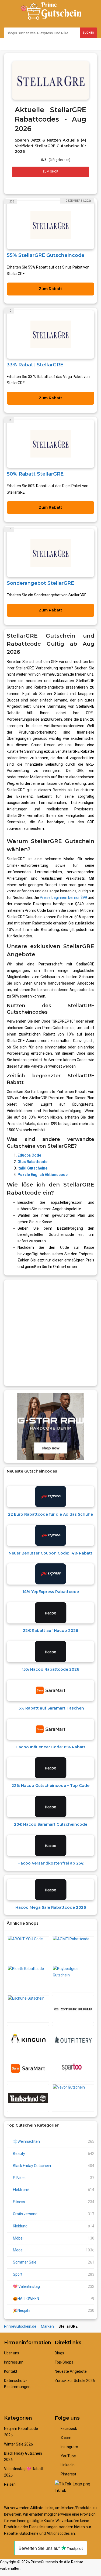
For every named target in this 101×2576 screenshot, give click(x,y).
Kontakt (11, 2371)
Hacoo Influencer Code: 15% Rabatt (50, 1747)
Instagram (69, 2447)
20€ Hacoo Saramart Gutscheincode (51, 1824)
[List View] (20, 185)
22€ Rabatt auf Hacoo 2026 (50, 1631)
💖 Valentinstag (26, 2286)
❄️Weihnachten (26, 2141)
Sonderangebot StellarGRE (40, 583)
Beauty (19, 2154)
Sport (18, 2274)
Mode (18, 2250)
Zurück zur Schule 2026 (75, 2381)
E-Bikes (19, 2178)
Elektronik (21, 2190)
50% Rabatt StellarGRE (35, 474)
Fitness (19, 2202)
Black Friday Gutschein (32, 2166)
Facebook (68, 2429)
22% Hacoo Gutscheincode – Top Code (50, 1786)
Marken (47, 2326)
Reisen (10, 2484)
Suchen (88, 33)
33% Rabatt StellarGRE (35, 365)
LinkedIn (67, 2465)
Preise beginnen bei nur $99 (63, 897)
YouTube (68, 2456)
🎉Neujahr (22, 2310)
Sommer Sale (25, 2262)
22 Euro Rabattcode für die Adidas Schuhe (50, 1514)
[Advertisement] (50, 1333)
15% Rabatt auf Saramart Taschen (50, 1708)
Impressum (14, 2362)
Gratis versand (25, 2214)
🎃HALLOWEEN (26, 2299)
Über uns (12, 2353)
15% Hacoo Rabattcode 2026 (50, 1669)
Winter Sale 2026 (18, 2444)
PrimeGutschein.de (20, 2326)
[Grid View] (15, 185)
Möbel (18, 2238)
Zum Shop (50, 172)
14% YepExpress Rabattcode (51, 1592)
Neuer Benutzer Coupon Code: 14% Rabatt (50, 1553)
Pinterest (68, 2474)
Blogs (59, 2353)
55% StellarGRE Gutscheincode (46, 255)
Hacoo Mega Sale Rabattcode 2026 (51, 1907)
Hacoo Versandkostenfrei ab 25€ (51, 1863)
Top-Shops (64, 2362)
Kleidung (20, 2226)
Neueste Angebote (71, 2371)
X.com (66, 2438)
